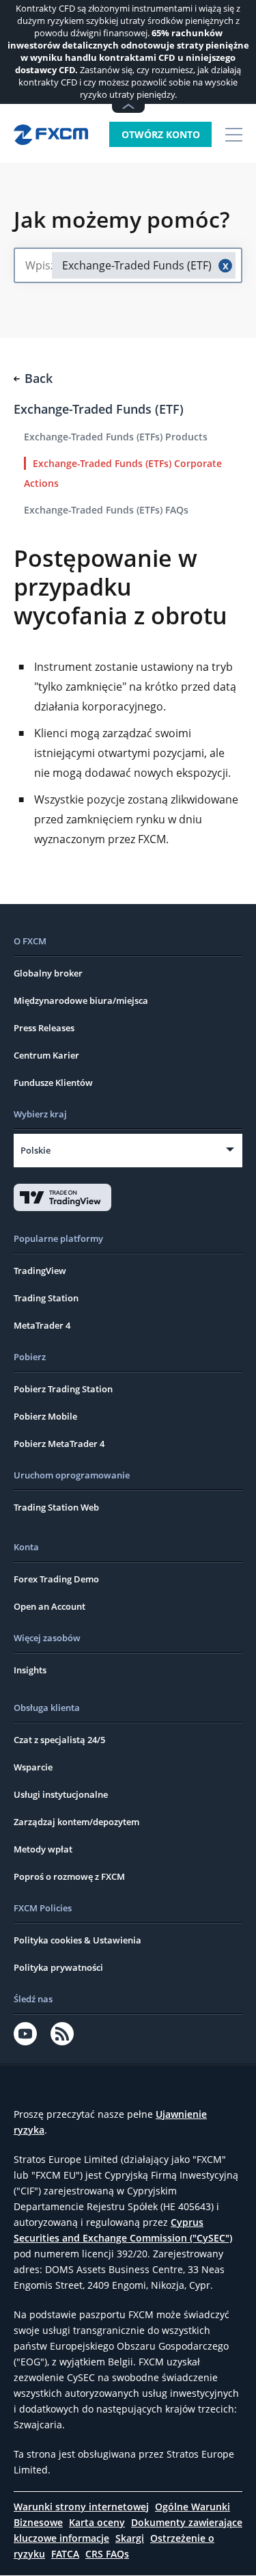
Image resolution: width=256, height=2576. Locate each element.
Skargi (130, 2538)
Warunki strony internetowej (81, 2507)
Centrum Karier (46, 1055)
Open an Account (49, 1606)
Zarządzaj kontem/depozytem (76, 1822)
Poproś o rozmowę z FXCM (69, 1876)
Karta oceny (97, 2522)
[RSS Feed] (62, 2034)
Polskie (35, 1150)
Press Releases (44, 1028)
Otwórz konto (161, 134)
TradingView (40, 1271)
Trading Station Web (56, 1507)
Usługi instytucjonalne (61, 1794)
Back (39, 378)
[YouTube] (25, 2034)
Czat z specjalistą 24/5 (59, 1740)
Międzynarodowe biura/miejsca (81, 1000)
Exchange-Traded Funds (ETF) (99, 409)
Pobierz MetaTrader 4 (59, 1444)
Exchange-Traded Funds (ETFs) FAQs (106, 510)
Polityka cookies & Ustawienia (77, 1940)
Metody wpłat (43, 1849)
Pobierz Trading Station (63, 1389)
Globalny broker (48, 973)
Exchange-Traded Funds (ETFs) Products (116, 437)
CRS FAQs (107, 2554)
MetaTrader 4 (42, 1325)
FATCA (65, 2554)
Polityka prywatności (58, 1967)
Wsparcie (33, 1767)
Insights (30, 1670)
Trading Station (46, 1298)
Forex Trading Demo (56, 1579)
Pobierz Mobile (45, 1416)
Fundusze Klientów (53, 1083)
